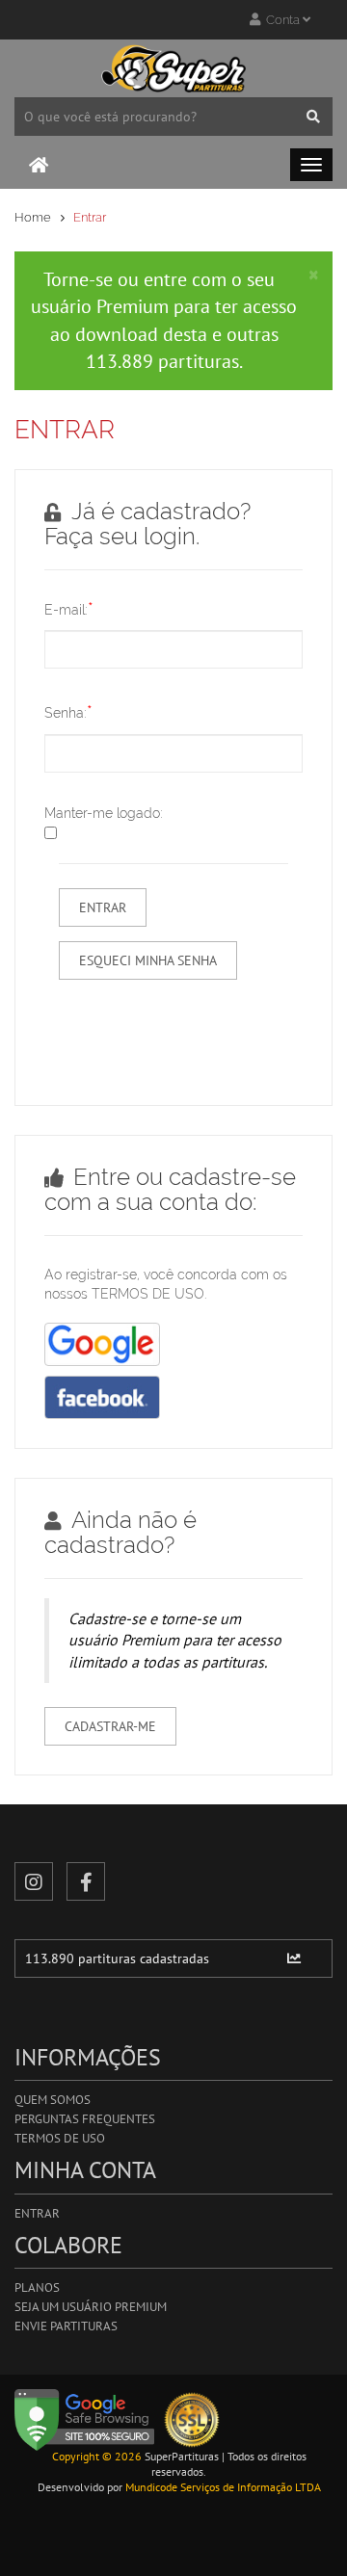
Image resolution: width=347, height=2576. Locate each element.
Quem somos (53, 2100)
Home (33, 217)
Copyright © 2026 (97, 2456)
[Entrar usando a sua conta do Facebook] (102, 1397)
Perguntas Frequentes (85, 2119)
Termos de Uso (60, 2138)
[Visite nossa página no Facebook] (86, 1881)
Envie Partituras (66, 2326)
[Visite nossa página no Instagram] (34, 1881)
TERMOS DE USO (148, 1294)
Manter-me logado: (104, 813)
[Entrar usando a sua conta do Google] (102, 1344)
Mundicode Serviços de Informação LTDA (223, 2487)
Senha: (68, 711)
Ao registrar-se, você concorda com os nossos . (166, 1284)
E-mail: (69, 608)
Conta (281, 20)
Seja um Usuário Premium (91, 2307)
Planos (37, 2287)
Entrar (37, 2213)
